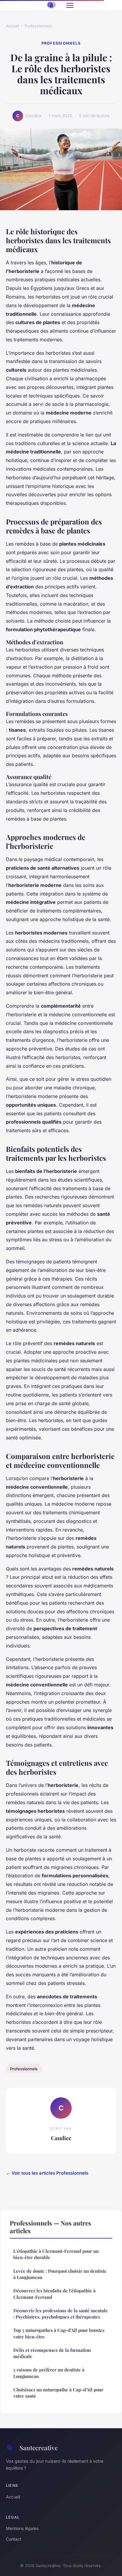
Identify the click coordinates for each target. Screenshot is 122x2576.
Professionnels (38, 26)
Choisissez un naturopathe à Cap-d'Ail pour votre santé (58, 2393)
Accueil (13, 26)
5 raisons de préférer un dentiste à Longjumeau (49, 2373)
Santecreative (39, 2448)
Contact (14, 2539)
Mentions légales (22, 2528)
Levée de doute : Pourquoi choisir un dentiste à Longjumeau (60, 2274)
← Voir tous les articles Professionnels (47, 2173)
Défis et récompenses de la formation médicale (52, 2353)
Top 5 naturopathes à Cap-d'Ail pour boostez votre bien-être (59, 2333)
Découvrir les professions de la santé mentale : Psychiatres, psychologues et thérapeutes (61, 2314)
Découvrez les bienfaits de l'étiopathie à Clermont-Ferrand (54, 2294)
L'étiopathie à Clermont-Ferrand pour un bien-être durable (56, 2254)
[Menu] (70, 5)
